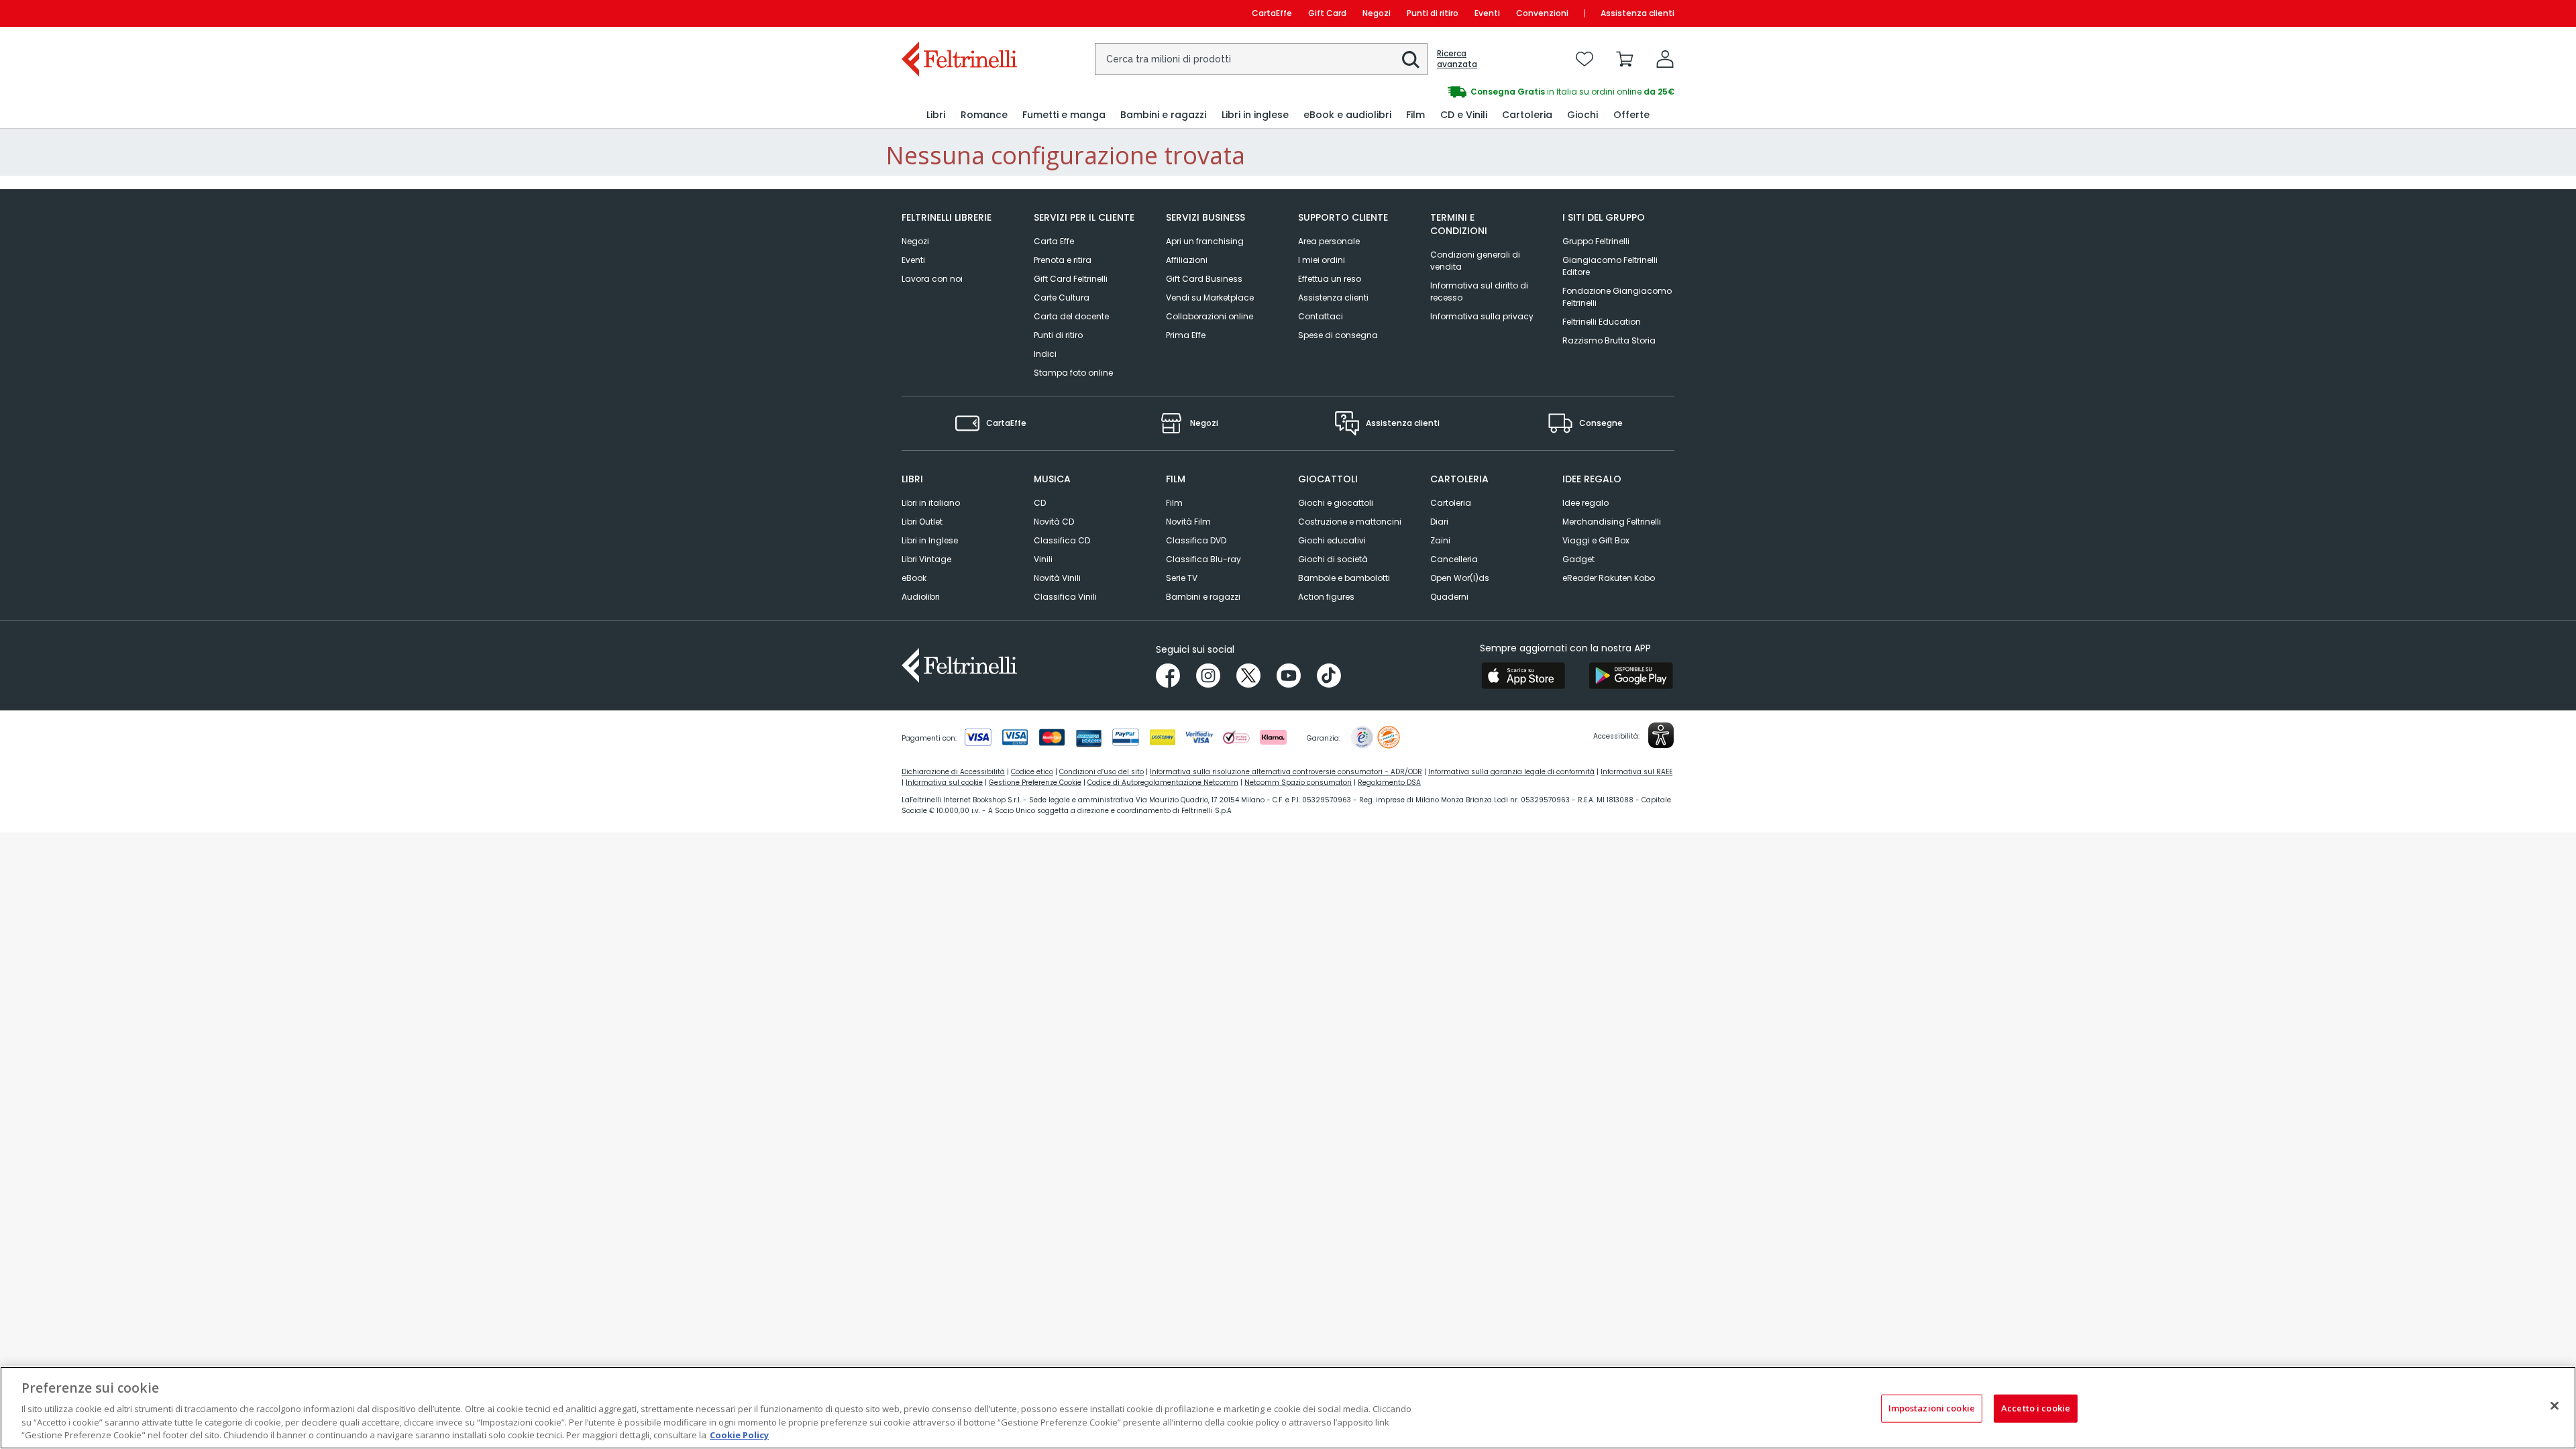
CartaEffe (1272, 13)
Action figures (1326, 597)
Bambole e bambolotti (1344, 578)
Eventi (1487, 13)
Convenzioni (1542, 13)
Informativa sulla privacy (1482, 316)
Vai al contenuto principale (958, 13)
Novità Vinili (1057, 578)
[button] (1411, 60)
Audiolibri (921, 597)
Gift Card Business (1204, 279)
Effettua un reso (1330, 279)
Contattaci (1321, 316)
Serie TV (1182, 578)
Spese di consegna (1338, 335)
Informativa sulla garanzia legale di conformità (1511, 772)
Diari (1439, 522)
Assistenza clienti (1638, 13)
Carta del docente (1071, 316)
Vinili (1043, 559)
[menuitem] (936, 115)
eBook (914, 578)
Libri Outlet (922, 522)
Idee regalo (1586, 503)
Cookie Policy (739, 1435)
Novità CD (1054, 522)
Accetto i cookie (2036, 1408)
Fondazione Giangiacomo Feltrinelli (1617, 297)
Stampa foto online (1073, 373)
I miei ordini (1322, 260)
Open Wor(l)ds (1460, 578)
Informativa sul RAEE (1636, 772)
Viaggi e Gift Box (1596, 540)
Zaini (1440, 540)
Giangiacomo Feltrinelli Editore (1610, 266)
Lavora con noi (932, 279)
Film (1174, 503)
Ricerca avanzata (1457, 59)
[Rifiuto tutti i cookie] (2555, 1406)
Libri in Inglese (930, 540)
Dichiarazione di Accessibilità (953, 772)
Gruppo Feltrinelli (1596, 241)
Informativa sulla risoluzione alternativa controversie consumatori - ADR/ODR (1286, 772)
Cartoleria (1451, 503)
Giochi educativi (1332, 540)
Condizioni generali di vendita (1475, 261)
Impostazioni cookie (1932, 1408)
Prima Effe (1186, 335)
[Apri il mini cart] (1625, 59)
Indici (1045, 354)
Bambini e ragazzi (1203, 597)
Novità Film (1188, 522)
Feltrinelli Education (1602, 322)
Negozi (1377, 13)
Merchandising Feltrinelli (1612, 522)
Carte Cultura (1062, 298)
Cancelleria (1454, 559)
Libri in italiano (931, 503)
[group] (1481, 92)
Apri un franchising (1205, 241)
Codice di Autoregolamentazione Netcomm (1163, 783)
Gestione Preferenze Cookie (1035, 783)
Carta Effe (1054, 241)
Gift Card (1327, 13)
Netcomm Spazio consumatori (1298, 783)
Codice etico (1032, 772)
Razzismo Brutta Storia (1609, 340)
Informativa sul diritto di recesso (1479, 291)
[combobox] (1261, 59)
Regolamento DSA (1389, 783)
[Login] (1665, 59)
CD (1040, 503)
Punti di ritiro (1433, 13)
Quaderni (1449, 597)
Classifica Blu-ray (1203, 559)
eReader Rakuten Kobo (1609, 578)
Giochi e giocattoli (1336, 503)
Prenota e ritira (1063, 260)
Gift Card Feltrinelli (1071, 279)
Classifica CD (1062, 540)
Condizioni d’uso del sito (1102, 772)
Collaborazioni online (1210, 316)
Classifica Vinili (1065, 597)
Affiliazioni (1187, 260)
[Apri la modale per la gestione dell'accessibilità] (1661, 735)
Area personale (1329, 241)
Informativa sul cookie (944, 783)
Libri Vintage (926, 559)
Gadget (1578, 559)
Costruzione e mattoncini (1350, 522)
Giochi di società (1333, 559)
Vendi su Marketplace (1210, 298)
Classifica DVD (1196, 540)
